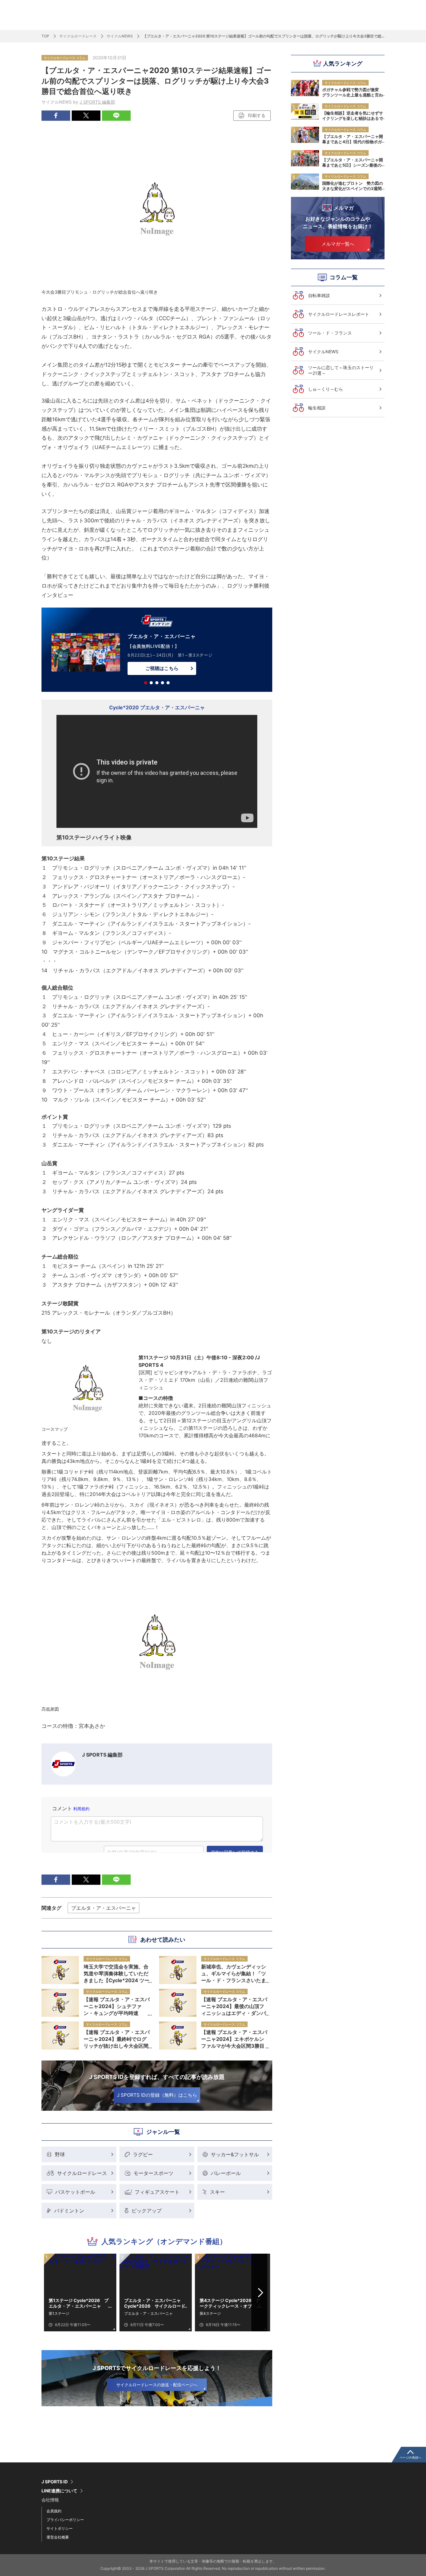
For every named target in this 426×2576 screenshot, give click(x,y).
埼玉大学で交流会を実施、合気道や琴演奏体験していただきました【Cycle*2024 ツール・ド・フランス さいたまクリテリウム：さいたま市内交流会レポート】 (117, 1973)
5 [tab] (168, 683)
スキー (217, 2192)
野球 (60, 2154)
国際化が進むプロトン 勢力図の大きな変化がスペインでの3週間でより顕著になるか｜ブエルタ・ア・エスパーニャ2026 (353, 186)
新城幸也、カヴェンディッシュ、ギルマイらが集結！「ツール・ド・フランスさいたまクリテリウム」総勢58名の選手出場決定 (234, 1973)
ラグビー (143, 2154)
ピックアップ (147, 2211)
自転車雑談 (319, 295)
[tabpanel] (157, 651)
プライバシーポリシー (65, 2520)
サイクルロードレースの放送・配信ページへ (157, 2385)
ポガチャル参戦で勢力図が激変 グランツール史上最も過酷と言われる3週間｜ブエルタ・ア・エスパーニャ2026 (353, 92)
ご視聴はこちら (162, 668)
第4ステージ (210, 2313)
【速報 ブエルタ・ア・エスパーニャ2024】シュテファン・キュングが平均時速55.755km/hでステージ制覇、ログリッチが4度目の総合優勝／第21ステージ (117, 2006)
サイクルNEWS (120, 36)
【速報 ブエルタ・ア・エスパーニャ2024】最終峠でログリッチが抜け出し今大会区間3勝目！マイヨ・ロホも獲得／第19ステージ (117, 2039)
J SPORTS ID (55, 2482)
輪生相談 (317, 408)
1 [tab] (146, 683)
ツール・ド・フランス (330, 333)
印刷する (257, 115)
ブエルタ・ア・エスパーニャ (104, 1908)
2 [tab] (151, 683)
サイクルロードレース (78, 36)
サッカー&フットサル (235, 2154)
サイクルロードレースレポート (339, 314)
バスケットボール (75, 2192)
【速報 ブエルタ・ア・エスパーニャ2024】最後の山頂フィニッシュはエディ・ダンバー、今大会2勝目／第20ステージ (234, 2006)
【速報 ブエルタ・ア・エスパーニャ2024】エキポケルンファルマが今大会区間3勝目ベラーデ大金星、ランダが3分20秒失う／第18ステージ (234, 2039)
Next (261, 2293)
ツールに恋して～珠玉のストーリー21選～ (341, 370)
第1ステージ (59, 2313)
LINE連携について (59, 2491)
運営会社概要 (58, 2537)
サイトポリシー (60, 2528)
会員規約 (54, 2511)
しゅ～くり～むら (326, 389)
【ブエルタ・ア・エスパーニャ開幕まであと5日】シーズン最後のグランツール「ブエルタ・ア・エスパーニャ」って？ (353, 162)
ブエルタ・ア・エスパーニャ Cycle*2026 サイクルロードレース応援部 (155, 2303)
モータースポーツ (153, 2173)
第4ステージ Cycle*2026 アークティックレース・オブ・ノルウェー (230, 2303)
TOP (45, 36)
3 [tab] (157, 683)
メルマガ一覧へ (338, 244)
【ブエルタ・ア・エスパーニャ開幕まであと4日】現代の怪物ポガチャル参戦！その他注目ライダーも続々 (353, 139)
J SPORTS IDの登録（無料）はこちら (157, 2095)
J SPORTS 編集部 (97, 102)
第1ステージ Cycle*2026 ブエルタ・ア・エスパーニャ (79, 2303)
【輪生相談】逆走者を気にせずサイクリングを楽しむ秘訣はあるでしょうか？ (353, 115)
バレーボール (226, 2173)
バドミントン (69, 2211)
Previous (53, 2293)
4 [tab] (162, 683)
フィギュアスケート (157, 2192)
